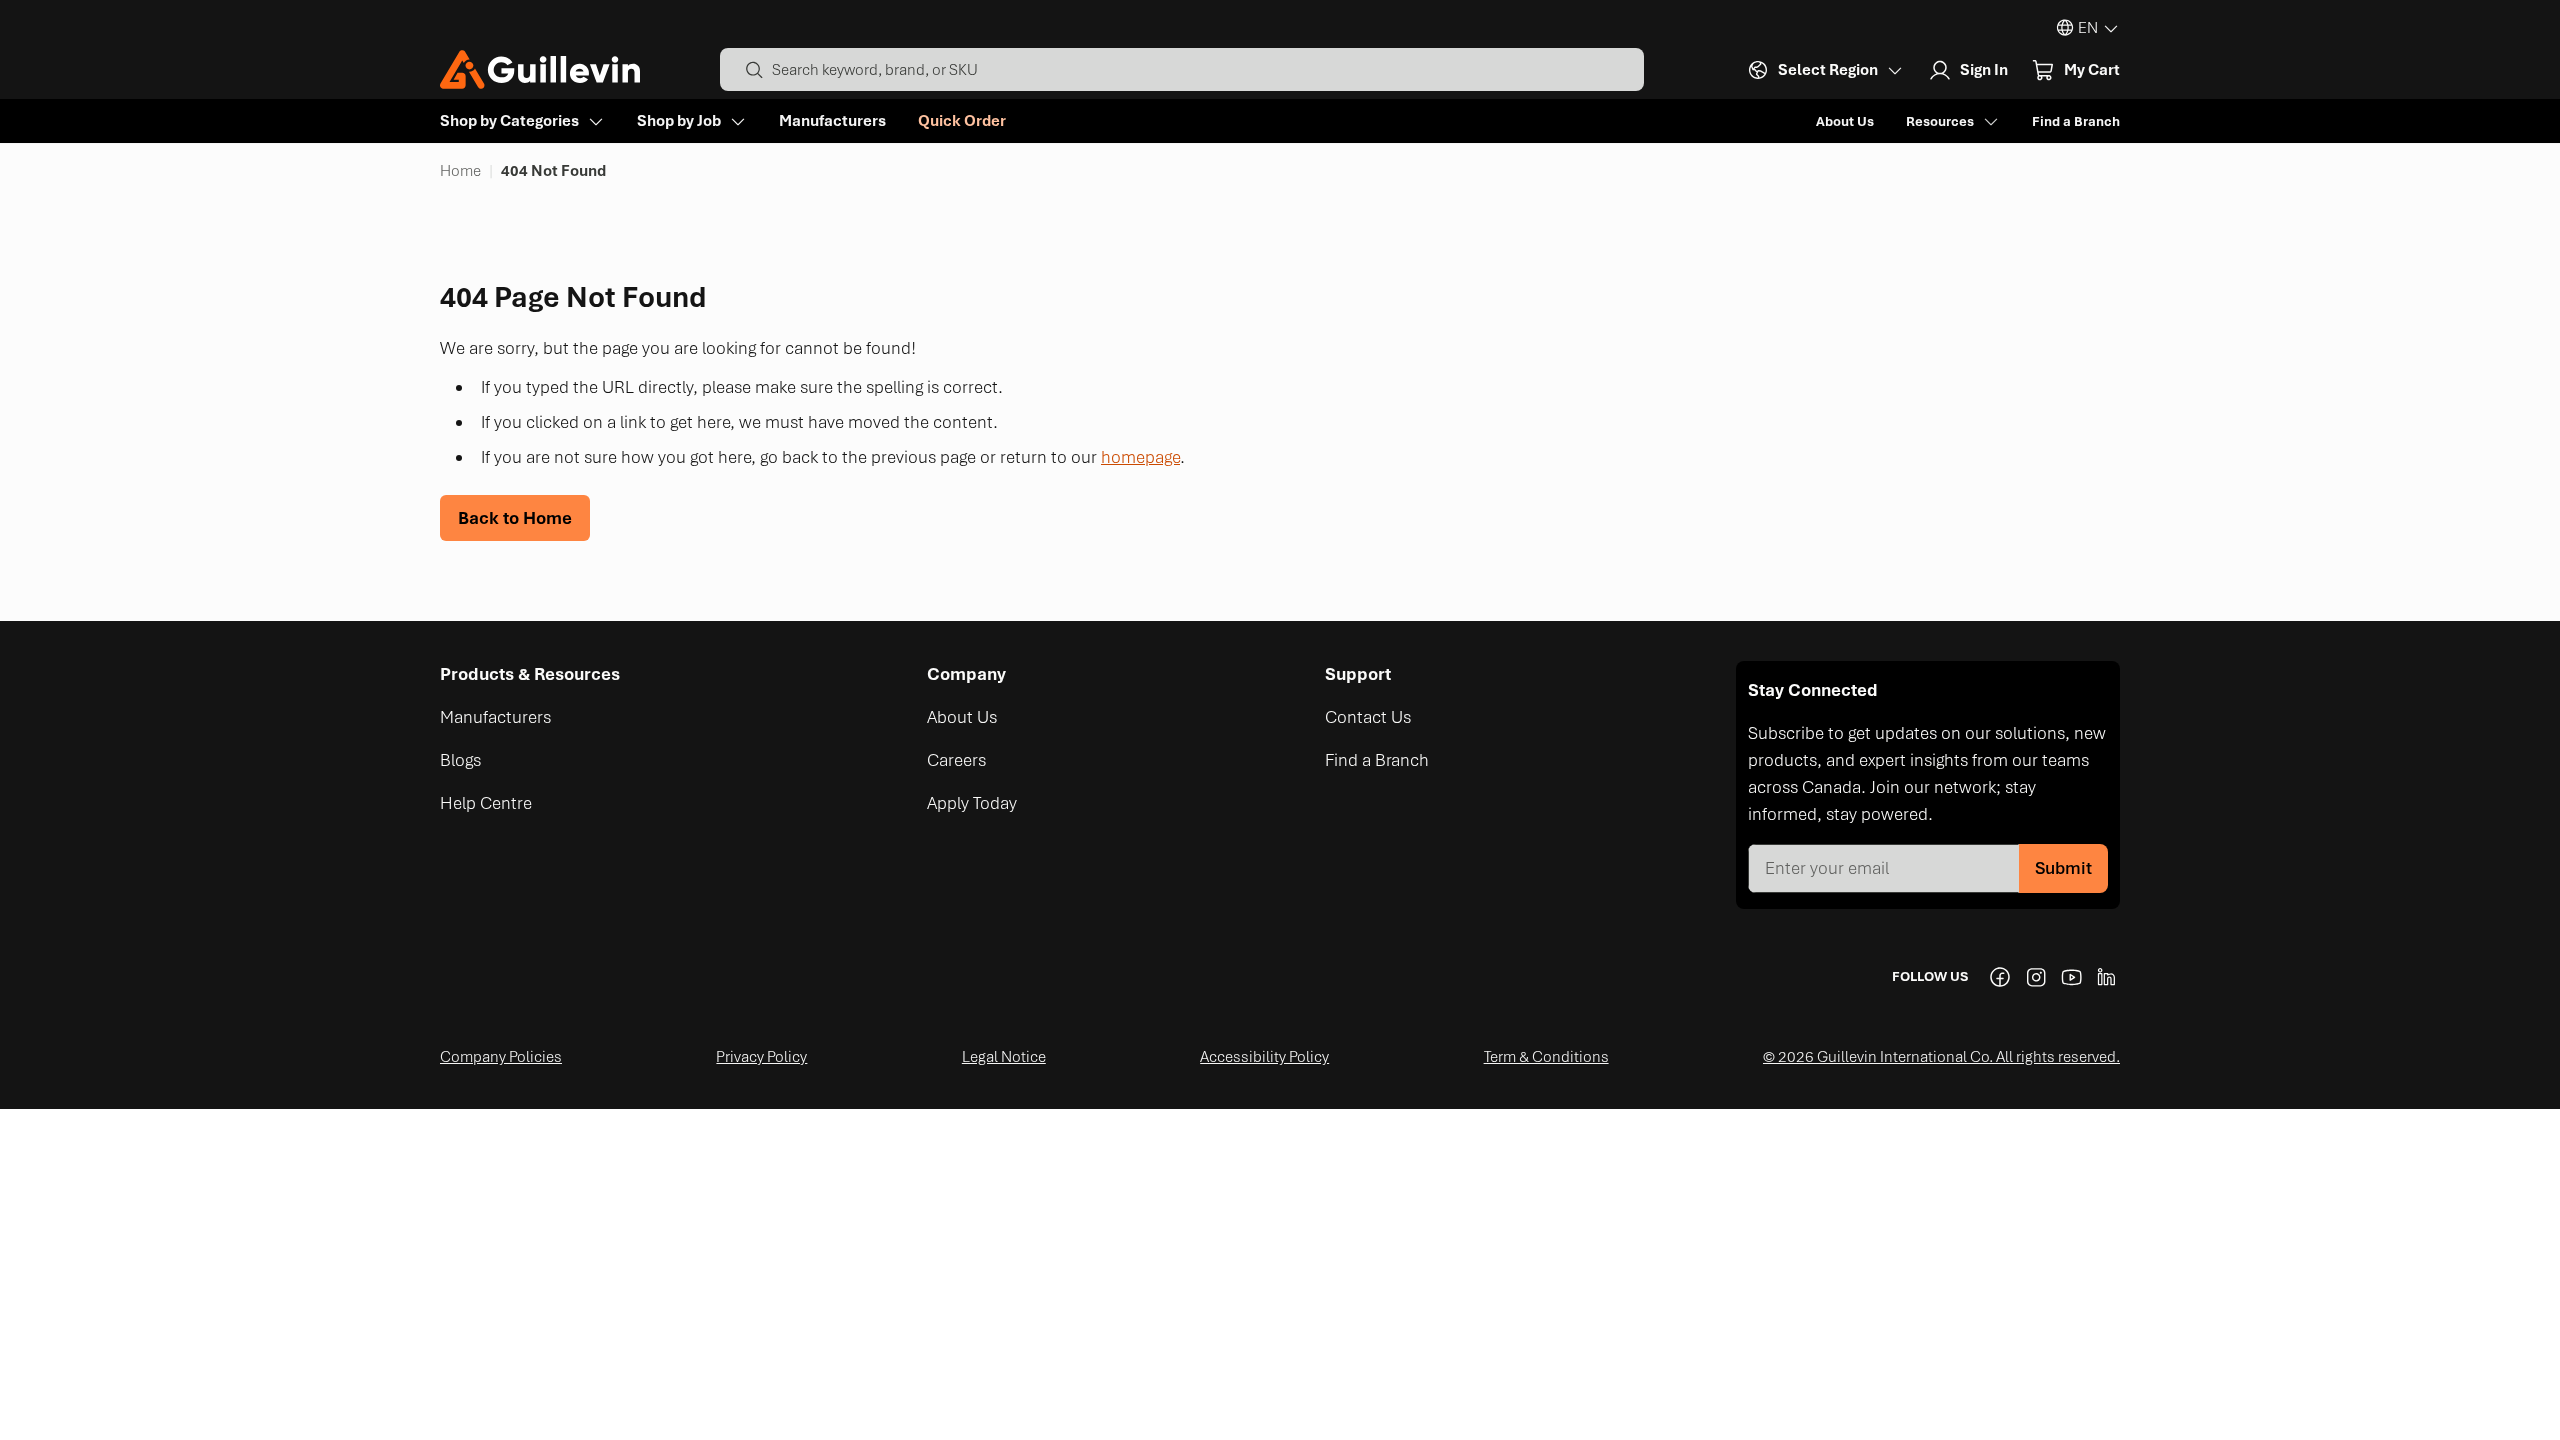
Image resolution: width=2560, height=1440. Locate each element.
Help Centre (486, 803)
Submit (2063, 868)
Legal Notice (1004, 1057)
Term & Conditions (1546, 1057)
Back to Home (515, 518)
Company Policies (501, 1057)
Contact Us (1368, 717)
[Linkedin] (2108, 977)
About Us (1845, 121)
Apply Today (972, 803)
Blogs (460, 760)
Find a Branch (2076, 121)
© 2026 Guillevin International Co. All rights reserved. (1941, 1057)
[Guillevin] (540, 69)
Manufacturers (832, 121)
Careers (956, 760)
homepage (1140, 457)
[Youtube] (2072, 977)
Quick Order (962, 121)
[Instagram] (2036, 977)
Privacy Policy (761, 1057)
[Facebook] (2000, 977)
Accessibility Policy (1264, 1057)
